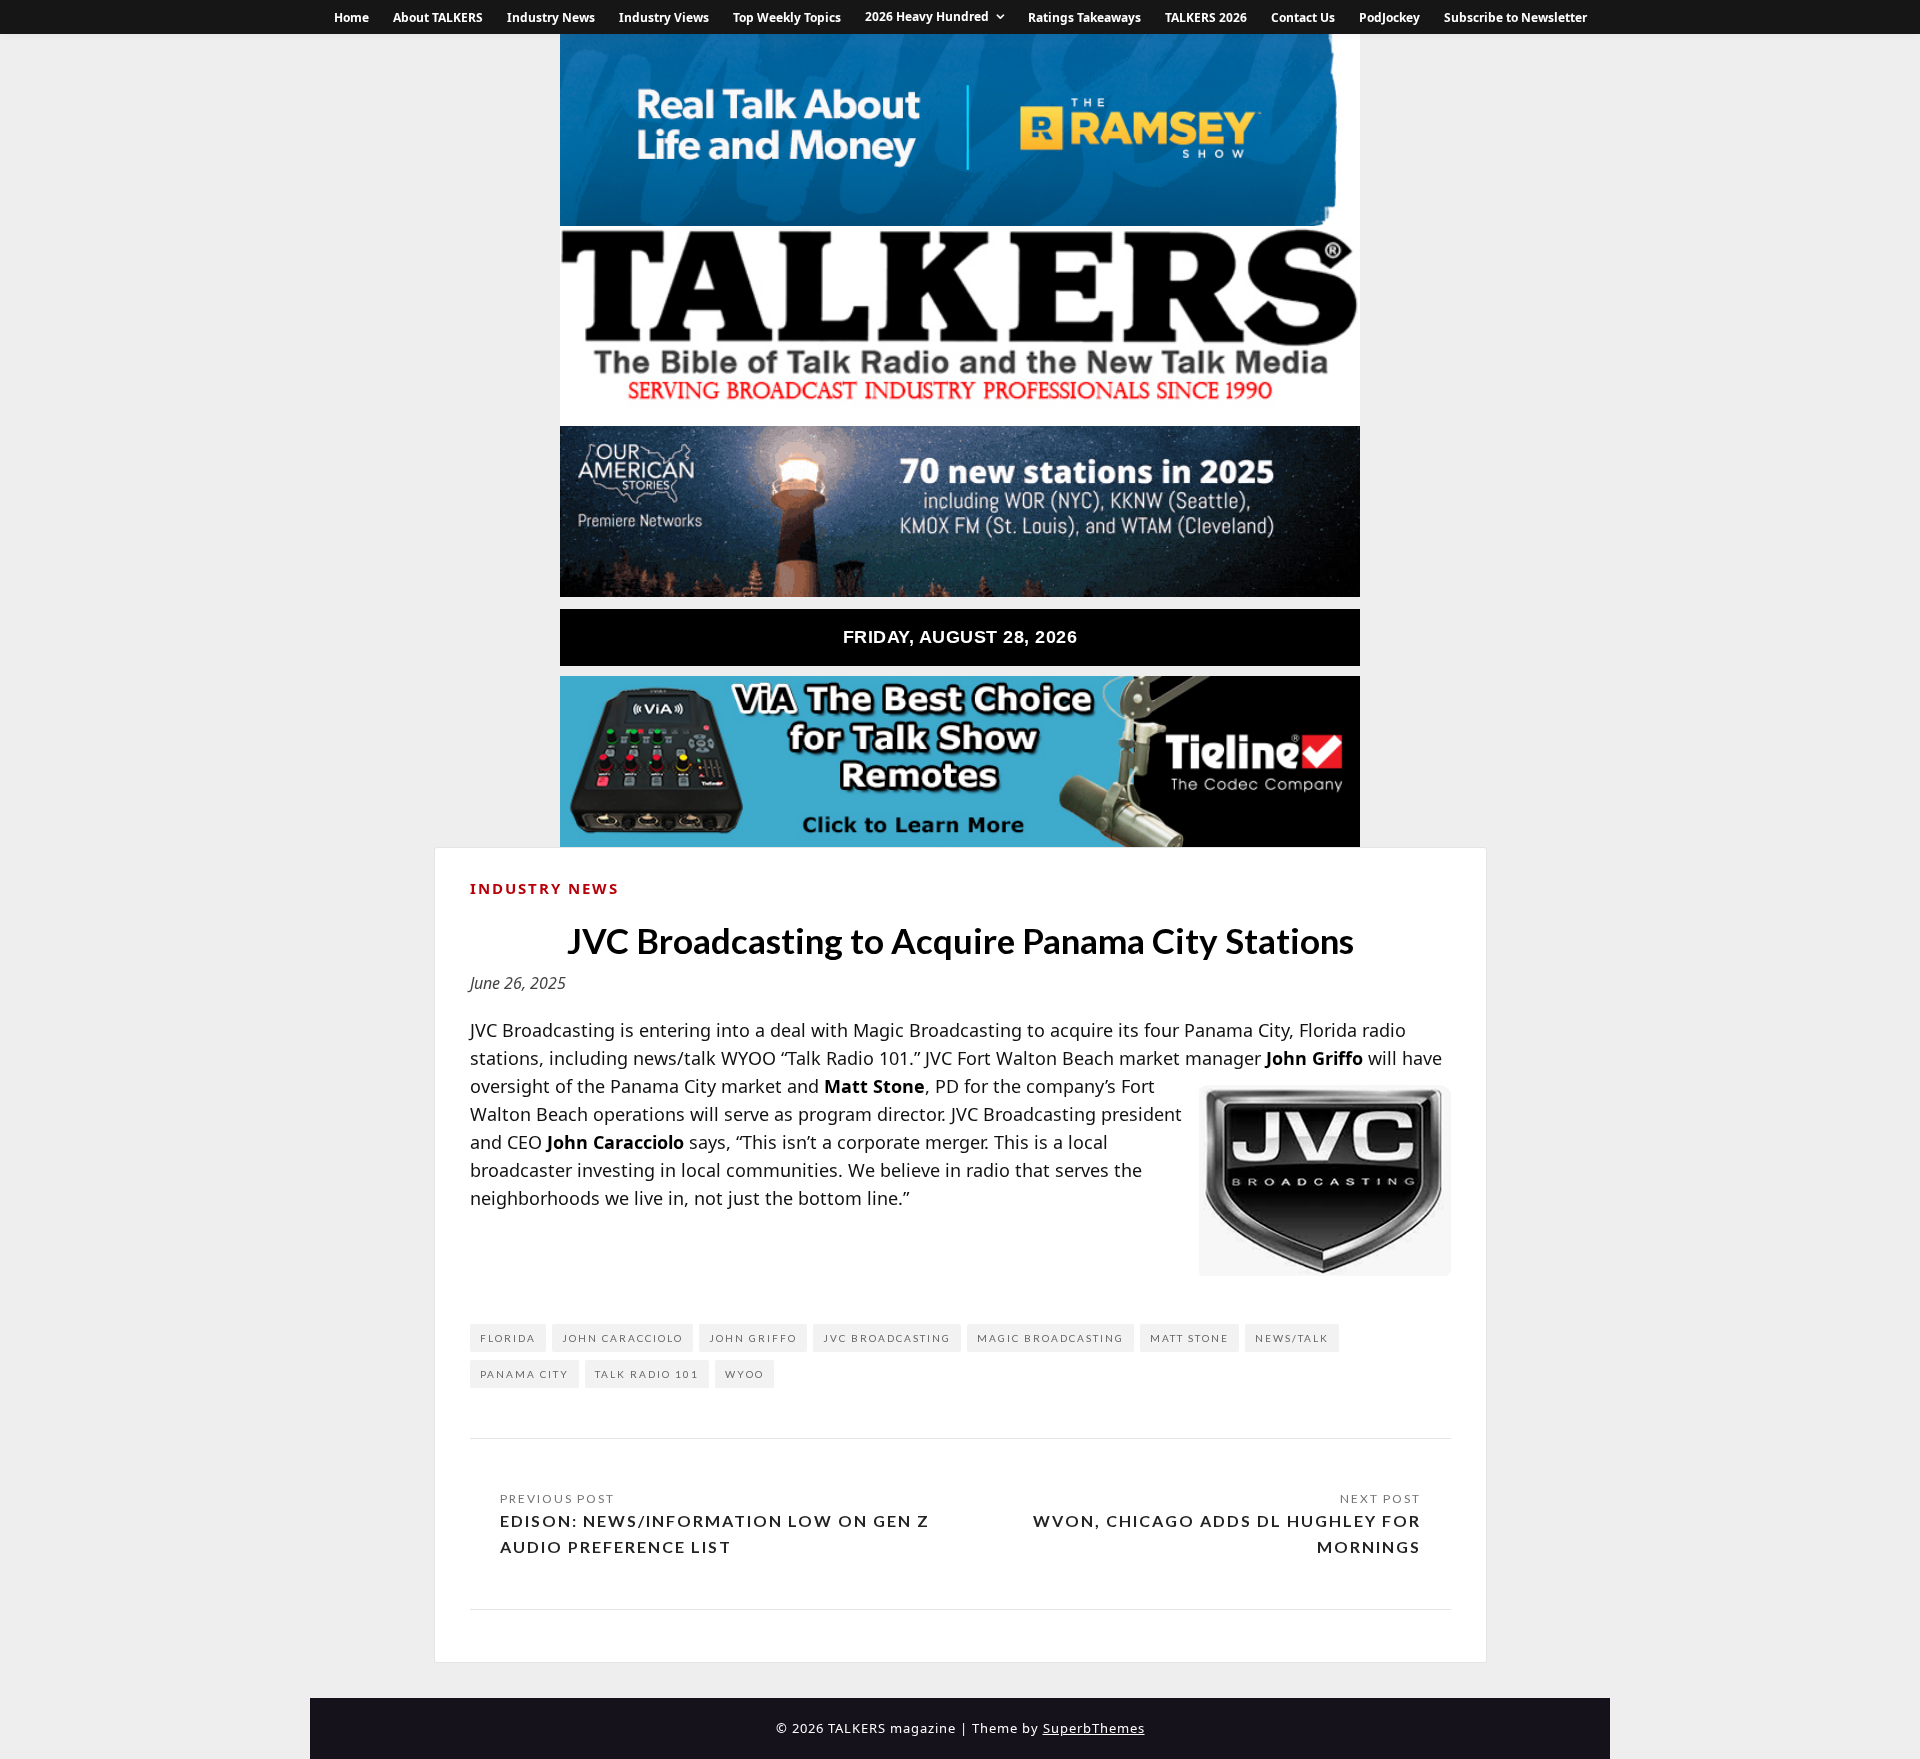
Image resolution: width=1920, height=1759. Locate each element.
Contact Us (1303, 17)
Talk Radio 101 (647, 1374)
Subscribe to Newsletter (1515, 17)
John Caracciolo (622, 1338)
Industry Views (664, 17)
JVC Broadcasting (887, 1338)
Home (351, 17)
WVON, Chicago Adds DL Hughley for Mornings (1227, 1533)
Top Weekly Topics (787, 17)
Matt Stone (1189, 1338)
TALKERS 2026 (1206, 17)
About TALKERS (438, 17)
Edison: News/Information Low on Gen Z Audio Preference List (715, 1533)
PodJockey (1389, 17)
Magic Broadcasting (1050, 1338)
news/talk (1292, 1338)
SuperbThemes (1094, 1728)
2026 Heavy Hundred (927, 16)
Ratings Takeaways (1084, 17)
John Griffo (753, 1338)
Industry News (551, 17)
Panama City (524, 1374)
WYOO (744, 1374)
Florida (508, 1338)
